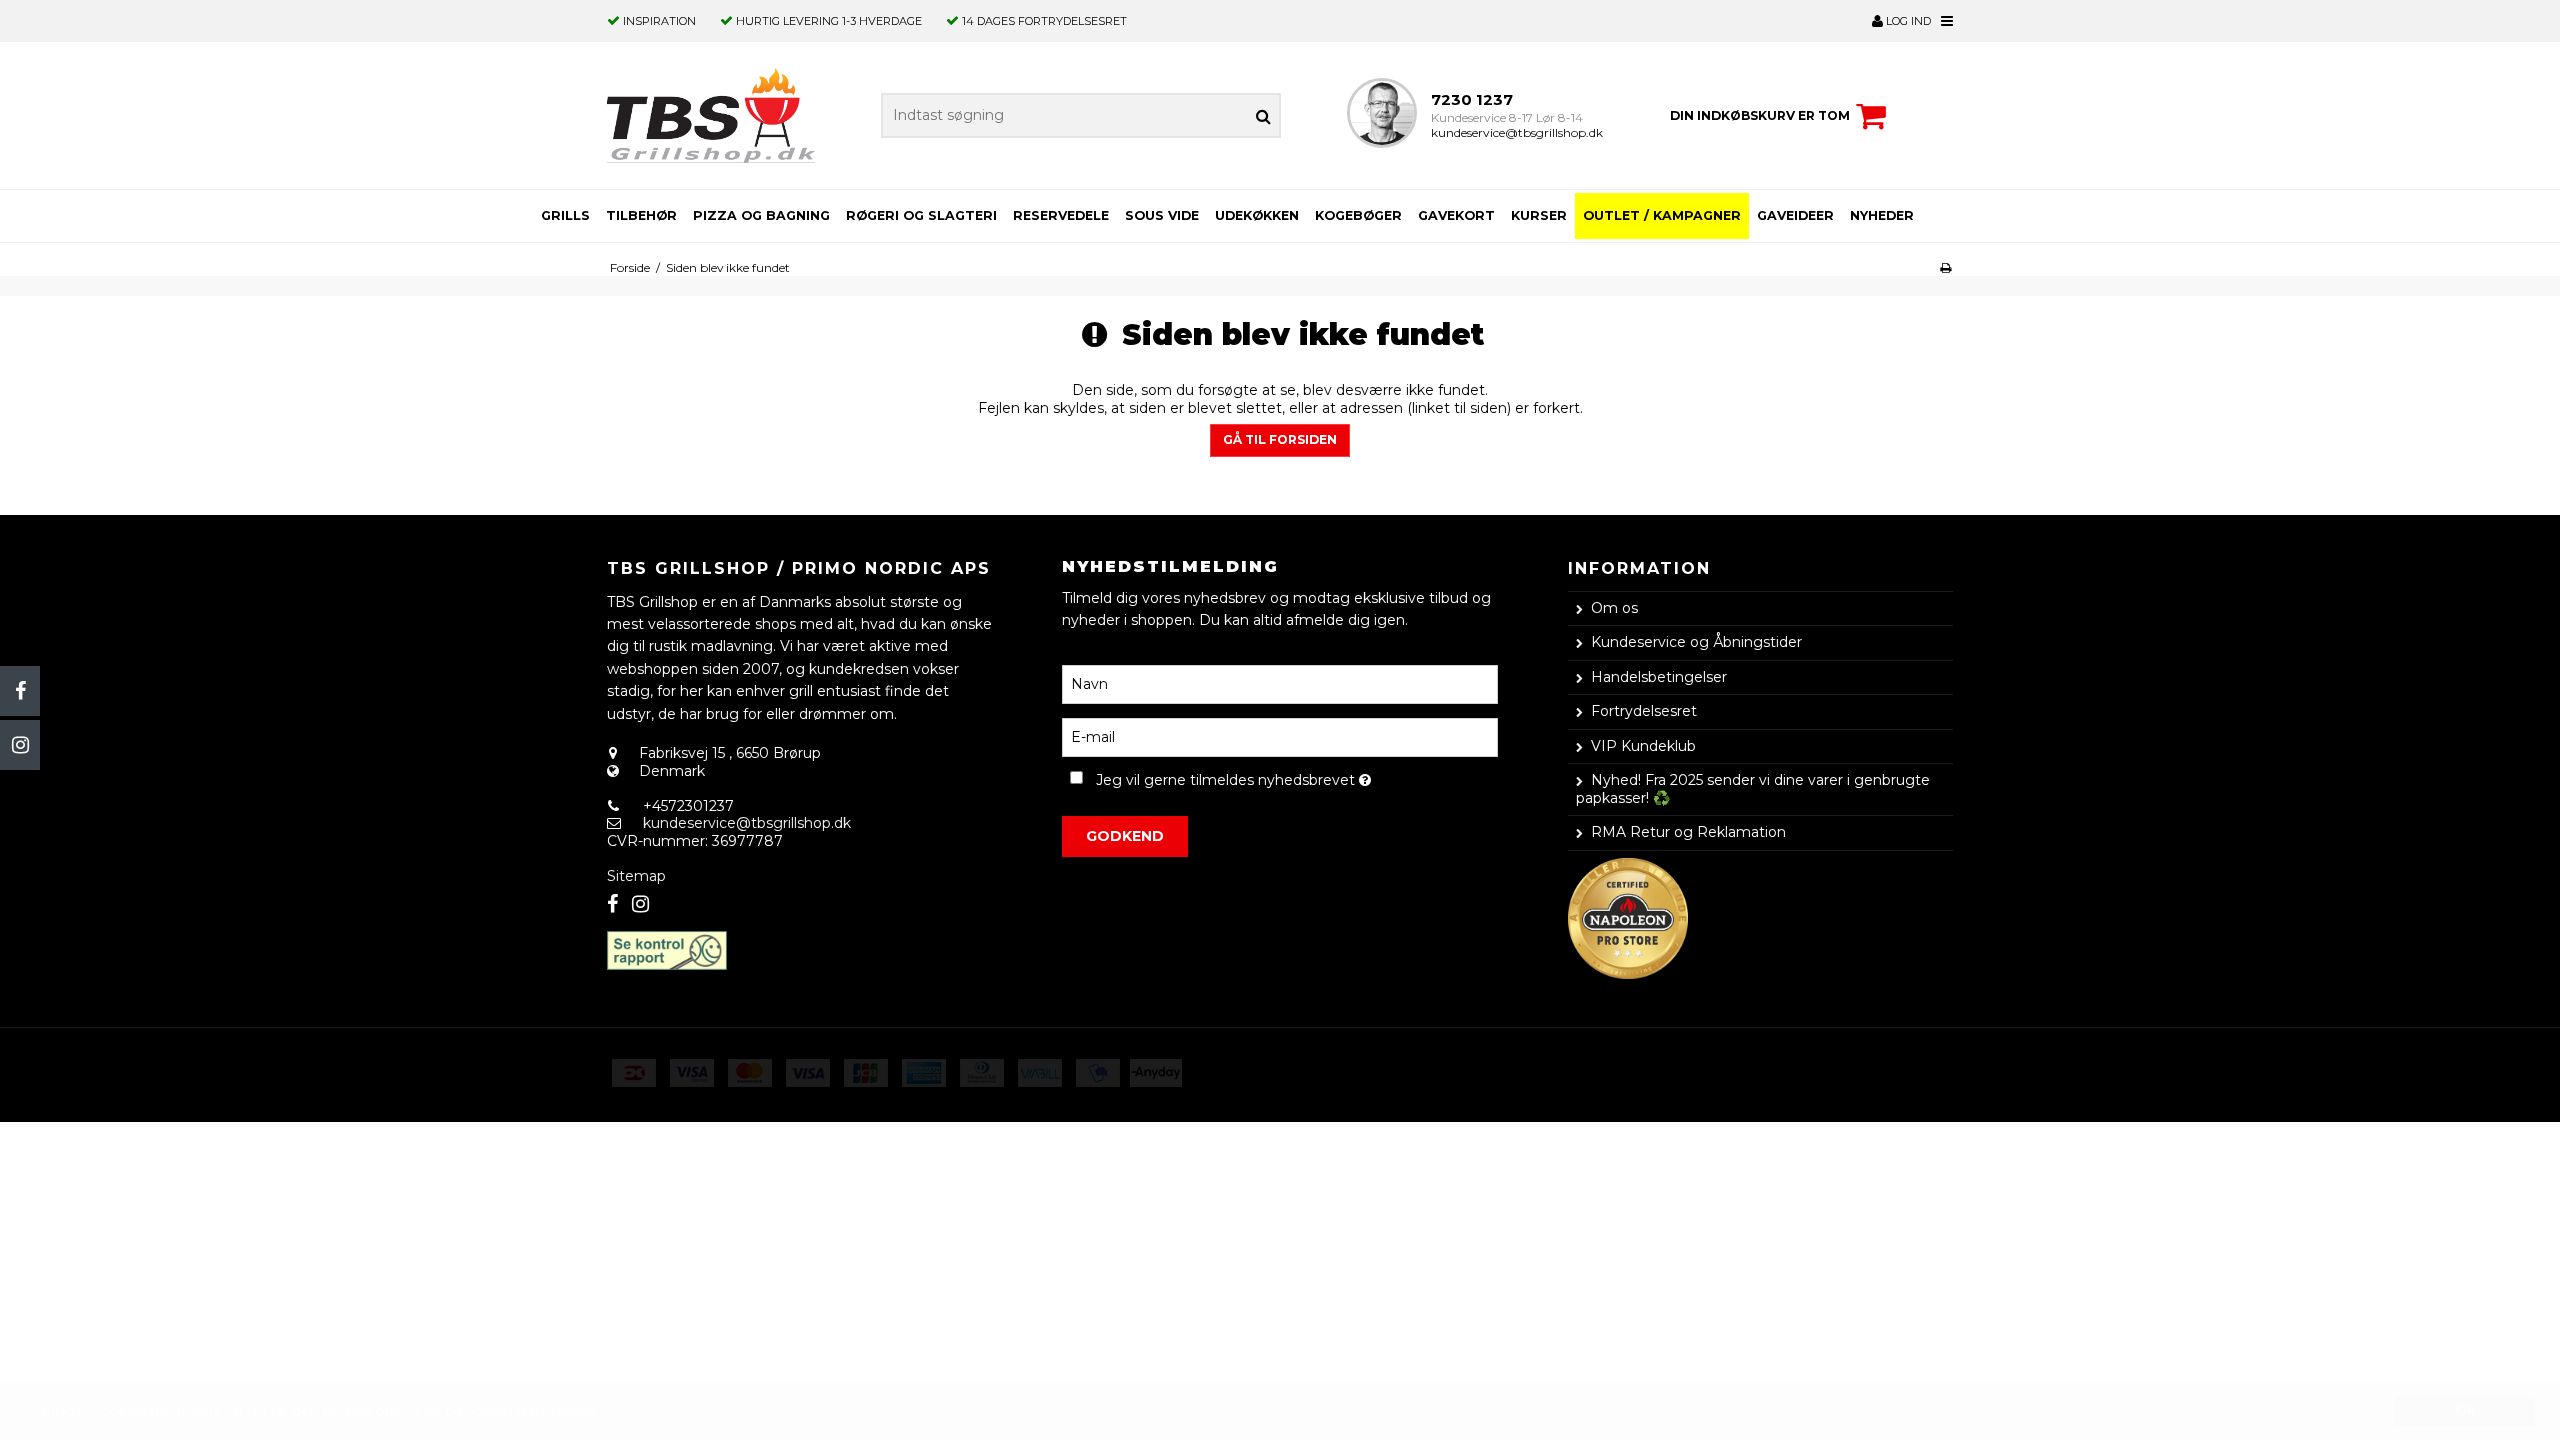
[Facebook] (20, 691)
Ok (2465, 1410)
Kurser (1539, 215)
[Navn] (1279, 684)
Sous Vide (1162, 215)
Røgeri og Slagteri (921, 215)
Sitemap (636, 876)
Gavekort (1456, 215)
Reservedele (1061, 215)
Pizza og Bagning (761, 215)
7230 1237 (1472, 99)
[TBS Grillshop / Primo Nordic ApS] (711, 115)
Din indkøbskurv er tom (1760, 115)
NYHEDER (1882, 215)
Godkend (1125, 836)
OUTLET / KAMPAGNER (1662, 215)
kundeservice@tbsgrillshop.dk (1517, 132)
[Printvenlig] (1945, 267)
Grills (565, 215)
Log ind (1907, 21)
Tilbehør (641, 215)
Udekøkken (1257, 215)
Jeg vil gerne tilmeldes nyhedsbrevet (1296, 776)
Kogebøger (1358, 215)
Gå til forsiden (1280, 439)
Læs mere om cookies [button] (685, 1410)
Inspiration (659, 21)
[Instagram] (20, 745)
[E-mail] (1279, 737)
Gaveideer (1795, 215)
